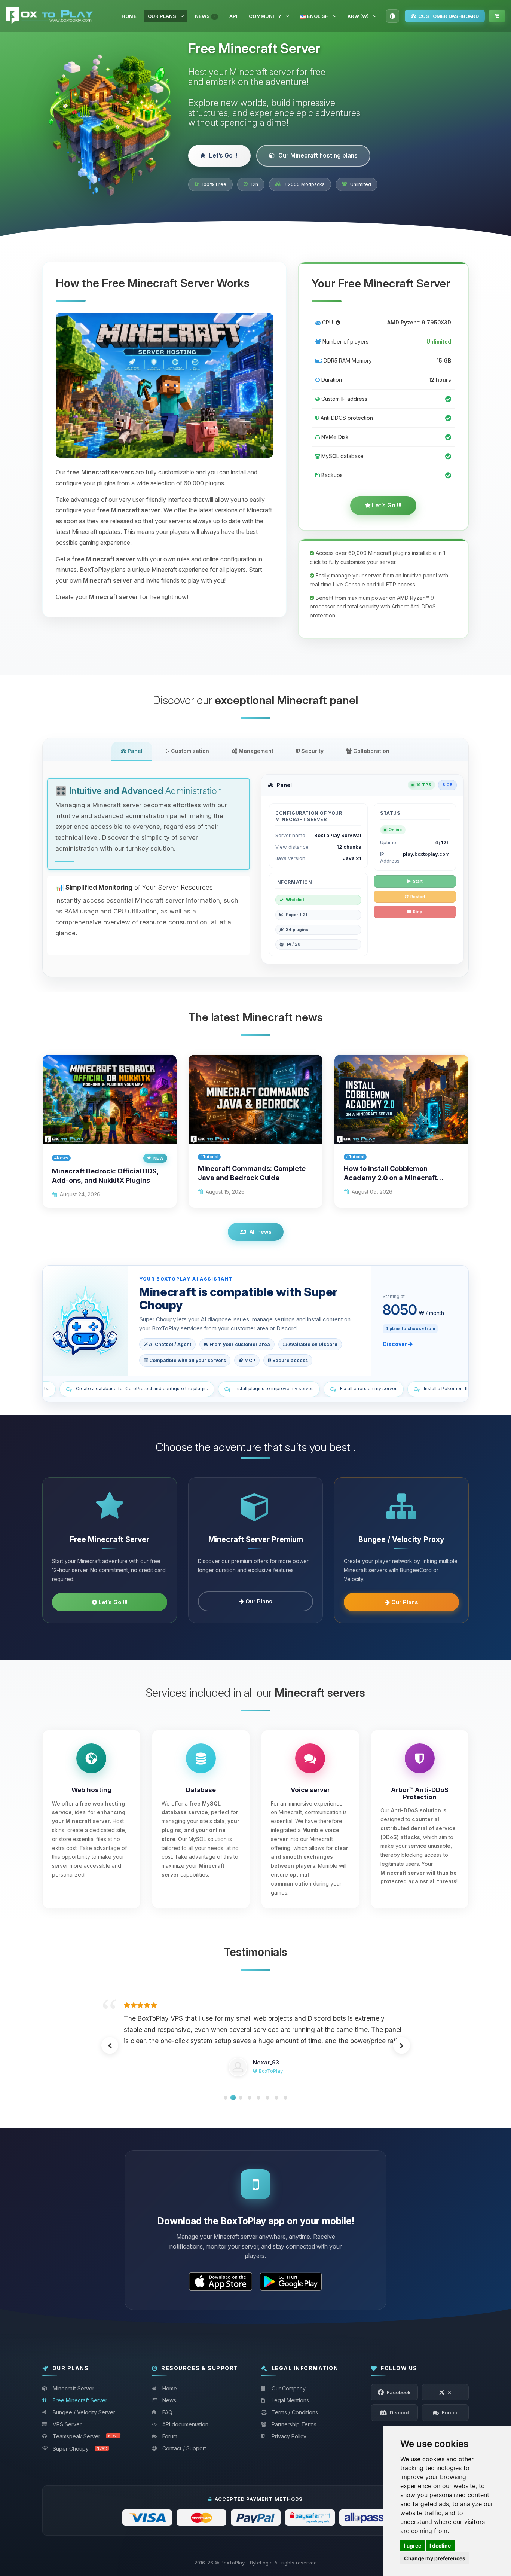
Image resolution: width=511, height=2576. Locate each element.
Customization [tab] (189, 751)
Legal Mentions (290, 2400)
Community (265, 16)
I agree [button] (413, 2546)
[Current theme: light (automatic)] (392, 16)
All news (261, 1232)
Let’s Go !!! (224, 155)
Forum (170, 2436)
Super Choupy (80, 2449)
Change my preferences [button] (435, 2558)
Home (129, 16)
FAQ (167, 2412)
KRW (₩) (358, 16)
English (317, 16)
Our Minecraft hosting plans (318, 155)
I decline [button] (440, 2546)
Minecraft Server (74, 2388)
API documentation (185, 2424)
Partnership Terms (294, 2424)
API (233, 16)
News (205, 16)
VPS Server (67, 2424)
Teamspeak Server (86, 2436)
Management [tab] (255, 751)
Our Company (289, 2388)
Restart (418, 897)
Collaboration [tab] (371, 751)
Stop (418, 912)
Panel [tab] (134, 751)
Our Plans (162, 16)
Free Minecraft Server (80, 2400)
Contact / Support (184, 2448)
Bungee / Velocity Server (84, 2412)
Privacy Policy (289, 2436)
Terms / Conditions (295, 2412)
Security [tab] (312, 751)
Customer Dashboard (449, 16)
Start (418, 881)
